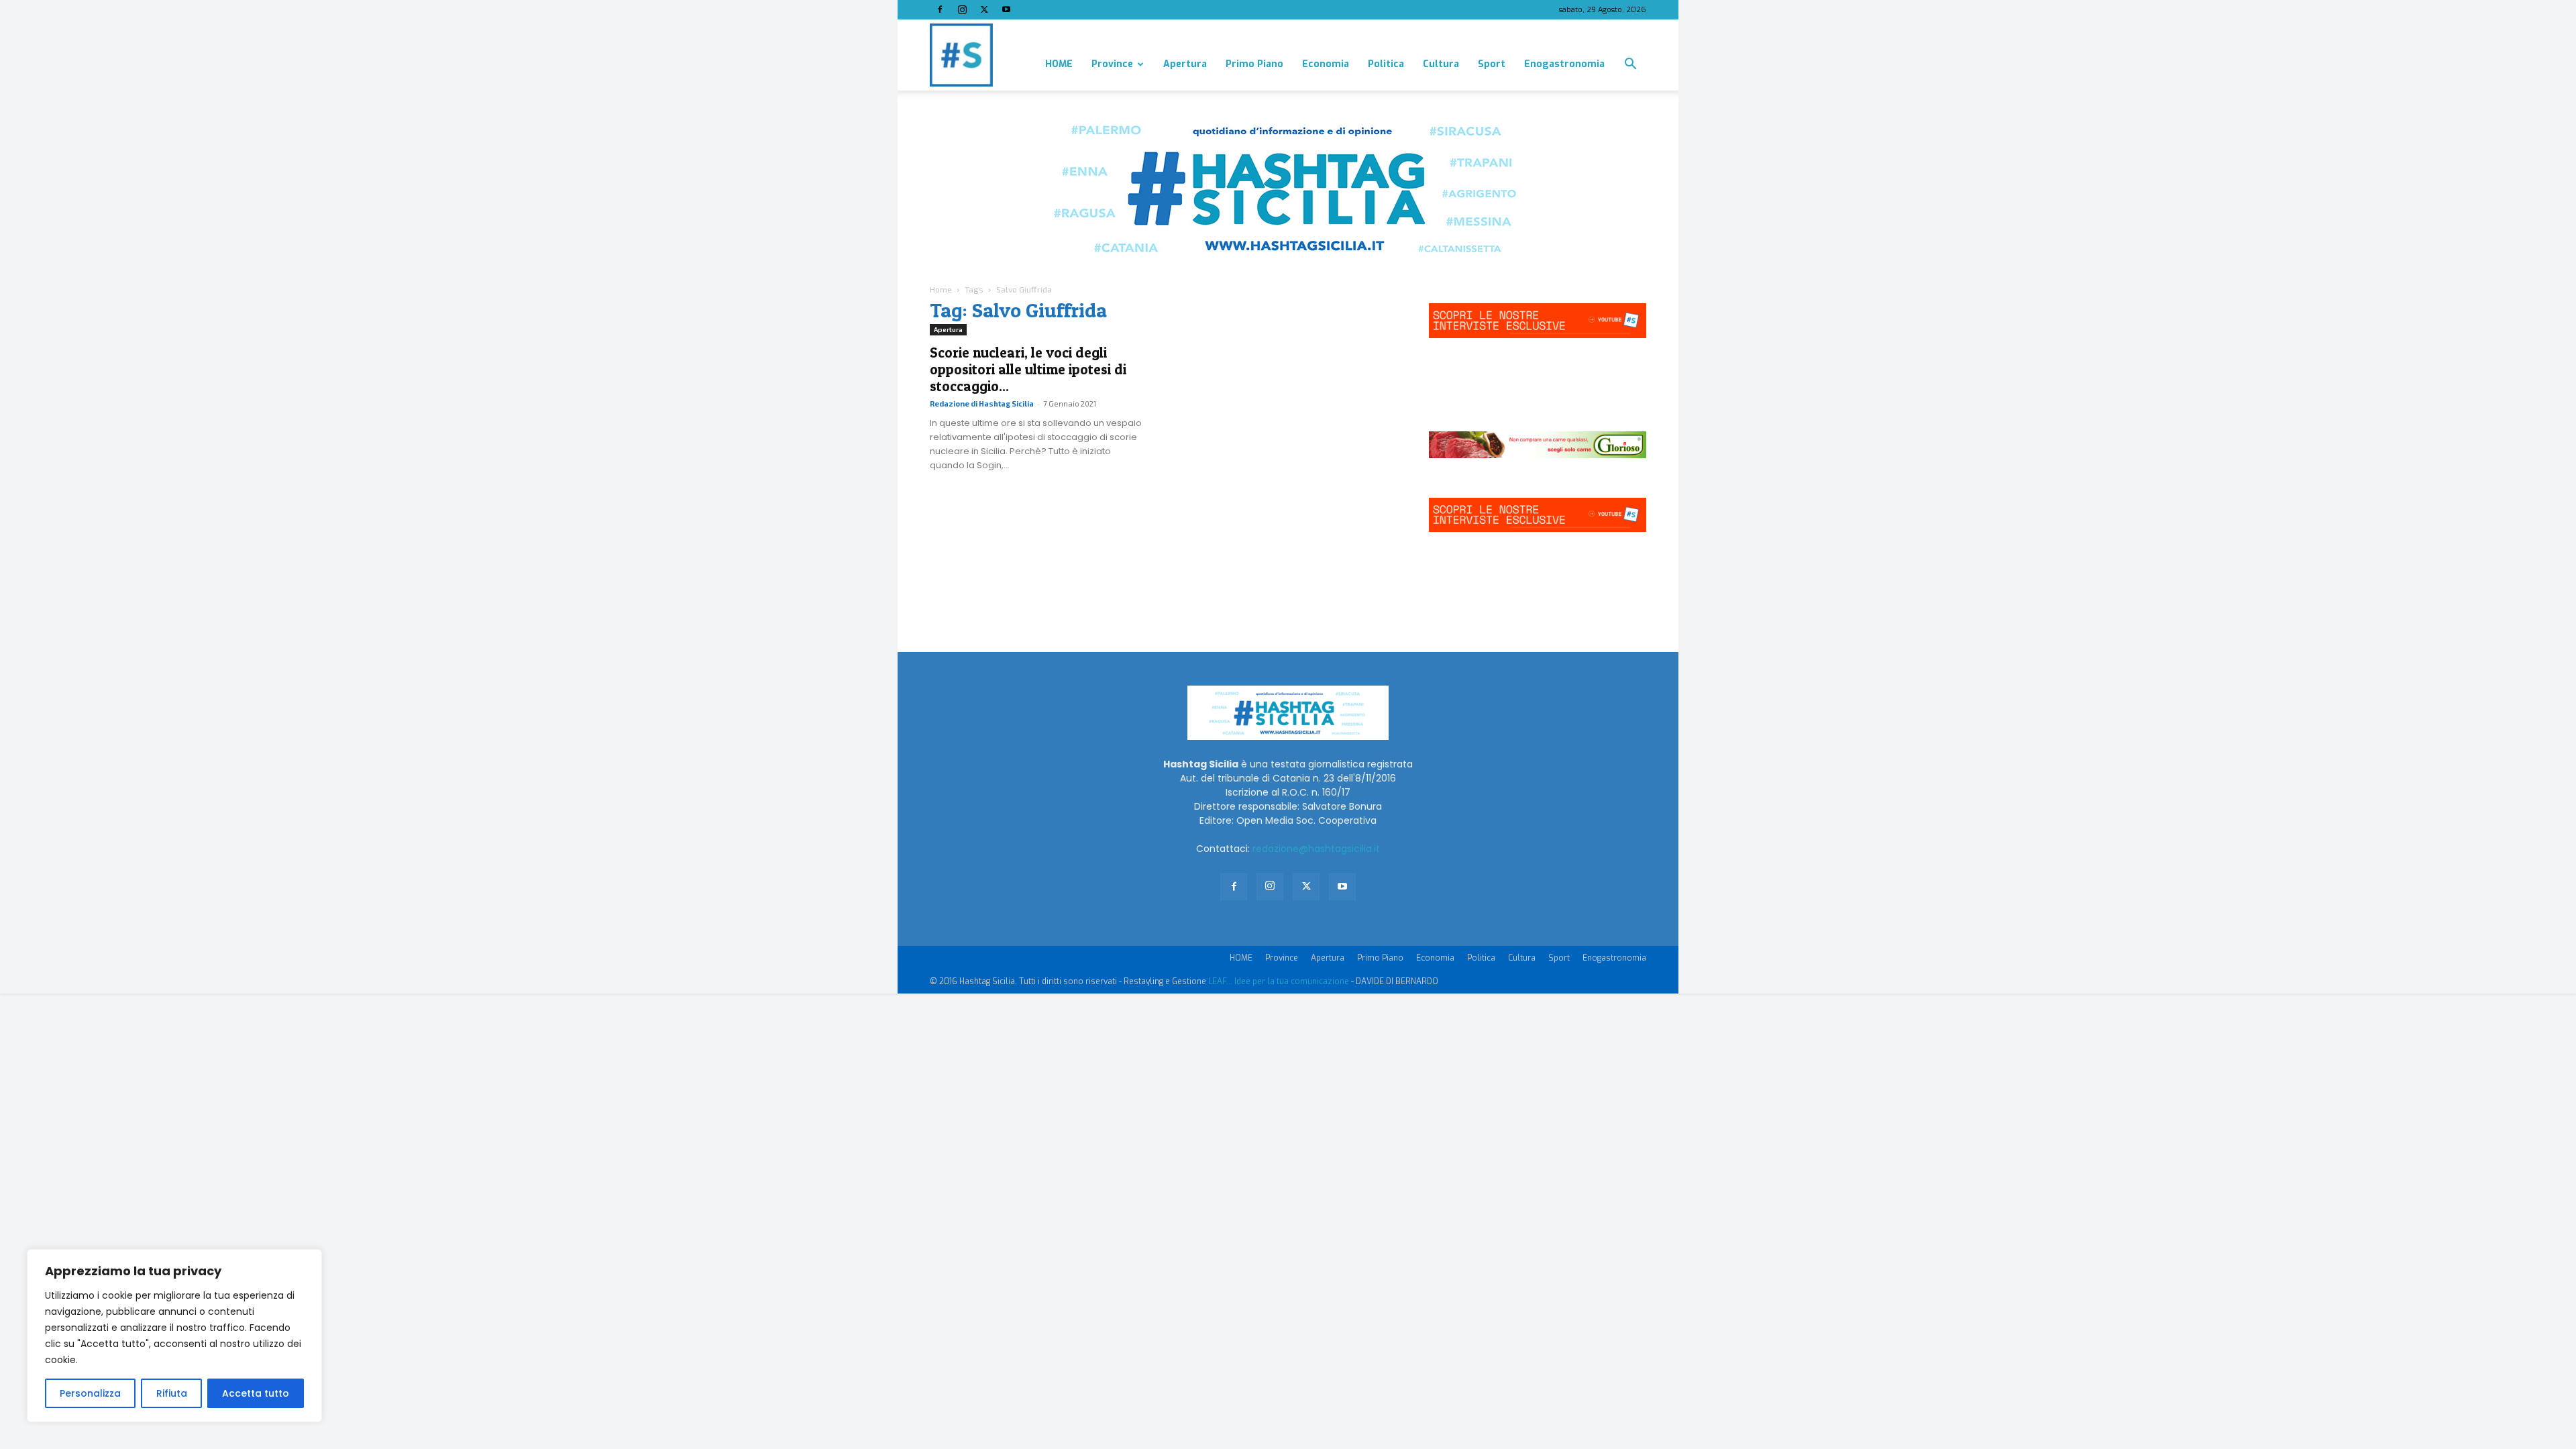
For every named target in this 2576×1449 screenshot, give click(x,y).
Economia (1326, 64)
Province (1112, 64)
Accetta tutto (256, 1393)
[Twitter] (984, 9)
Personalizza (90, 1393)
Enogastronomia (1564, 64)
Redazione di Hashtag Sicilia (982, 404)
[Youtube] (1006, 9)
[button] (1630, 65)
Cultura (1441, 64)
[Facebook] (940, 9)
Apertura (1185, 64)
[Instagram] (962, 9)
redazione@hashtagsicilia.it (1316, 849)
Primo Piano (1254, 64)
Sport (1492, 64)
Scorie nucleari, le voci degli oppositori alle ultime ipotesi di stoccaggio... (1028, 369)
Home (941, 289)
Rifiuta (172, 1393)
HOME (1059, 64)
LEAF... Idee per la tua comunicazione (1279, 981)
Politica (1386, 64)
